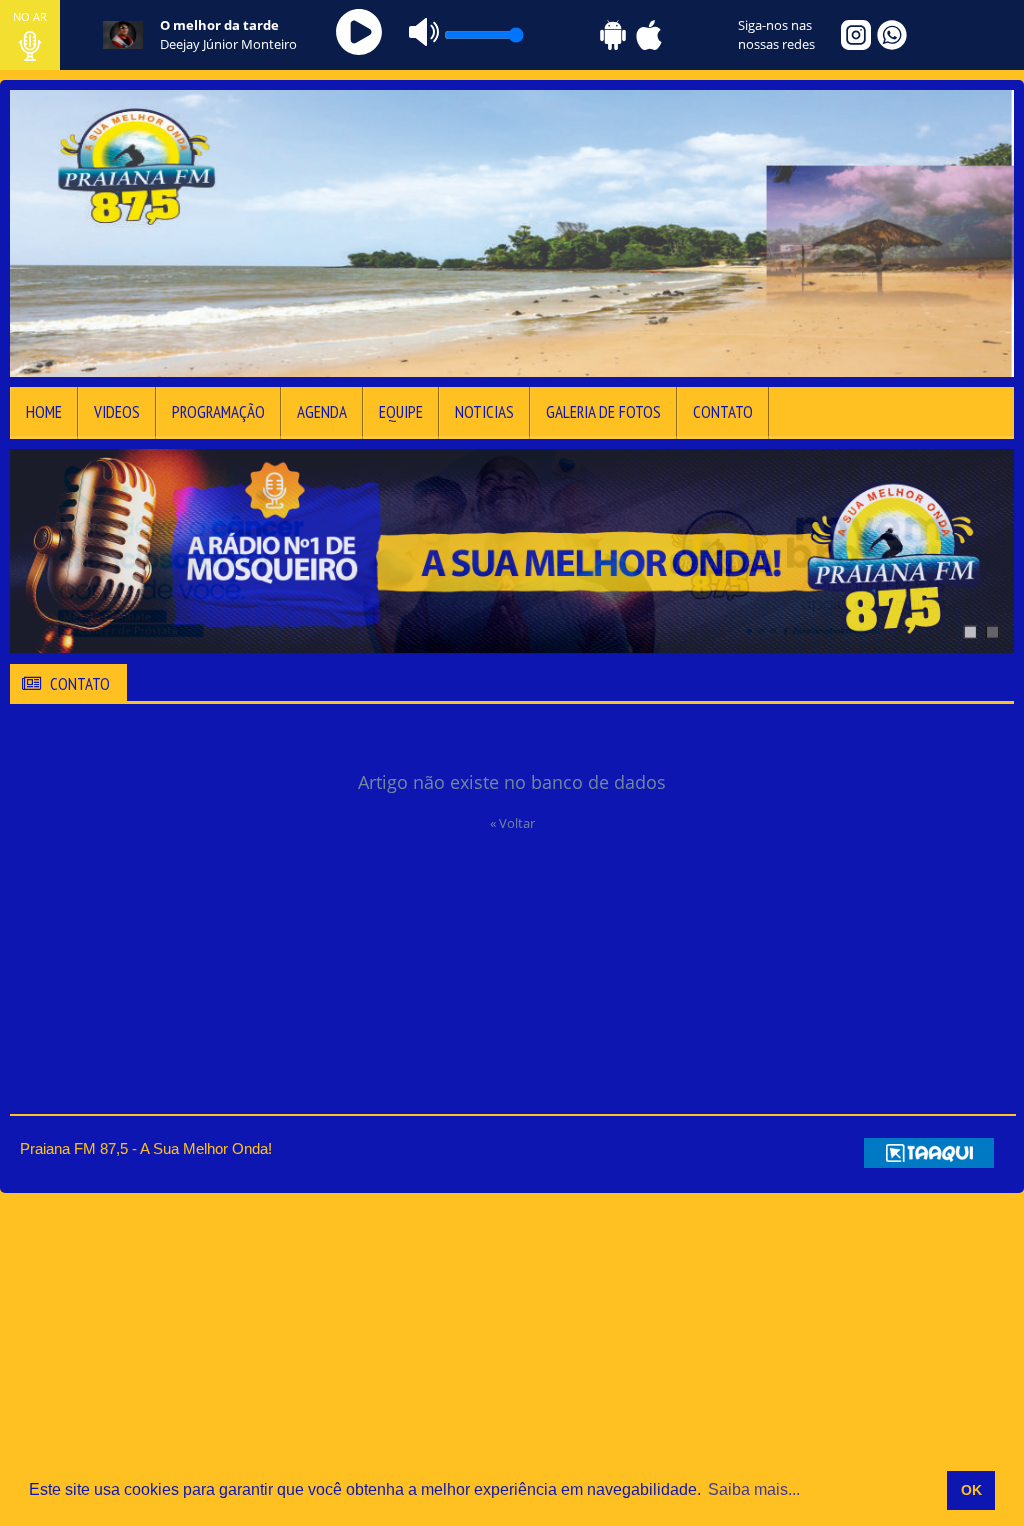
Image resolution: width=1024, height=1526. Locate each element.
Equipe (401, 412)
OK (971, 1490)
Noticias (484, 412)
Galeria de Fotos (603, 412)
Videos (117, 412)
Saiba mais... (754, 1489)
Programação (218, 412)
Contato (723, 412)
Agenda (322, 412)
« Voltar (512, 823)
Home (44, 412)
